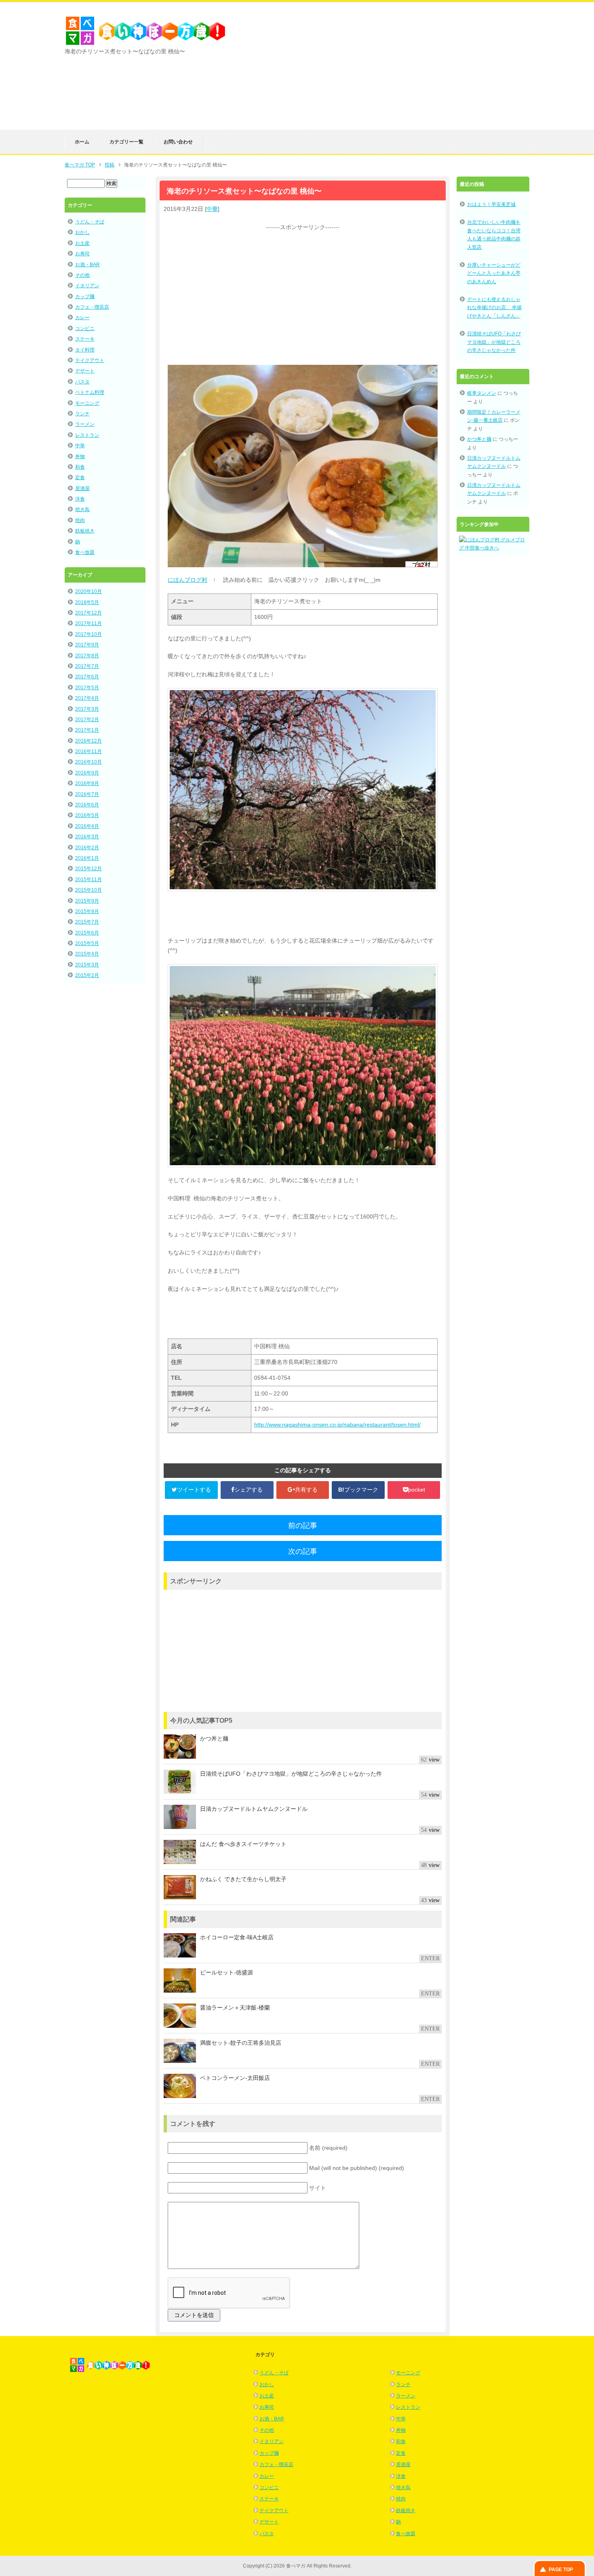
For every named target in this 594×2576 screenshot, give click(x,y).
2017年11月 (88, 623)
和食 (80, 467)
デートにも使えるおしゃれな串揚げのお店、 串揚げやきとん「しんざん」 (494, 308)
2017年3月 (87, 709)
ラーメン (85, 424)
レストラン (87, 435)
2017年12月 (88, 613)
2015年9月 (87, 901)
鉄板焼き (85, 531)
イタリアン (87, 286)
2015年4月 (87, 954)
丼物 (80, 457)
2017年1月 (87, 730)
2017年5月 (87, 688)
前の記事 (303, 1526)
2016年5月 (87, 815)
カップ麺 (85, 297)
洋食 (80, 499)
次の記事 (303, 1551)
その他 (82, 275)
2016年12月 (88, 741)
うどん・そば (90, 222)
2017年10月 (88, 634)
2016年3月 (87, 837)
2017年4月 (87, 698)
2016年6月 (87, 805)
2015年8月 (87, 911)
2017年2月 (87, 720)
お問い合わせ (178, 142)
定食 (80, 478)
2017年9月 (87, 645)
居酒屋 (82, 488)
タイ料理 (85, 350)
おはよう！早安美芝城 (491, 204)
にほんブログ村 (187, 580)
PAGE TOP (561, 2570)
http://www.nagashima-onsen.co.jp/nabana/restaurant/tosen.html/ (337, 1425)
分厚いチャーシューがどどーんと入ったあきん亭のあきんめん (494, 273)
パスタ (82, 382)
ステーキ (85, 339)
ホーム (82, 142)
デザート (85, 371)
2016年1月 (87, 858)
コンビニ (85, 328)
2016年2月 (87, 848)
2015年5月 (87, 943)
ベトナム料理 (90, 392)
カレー (82, 318)
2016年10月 (88, 762)
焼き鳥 (82, 509)
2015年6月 (87, 933)
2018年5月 (87, 602)
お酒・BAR (87, 265)
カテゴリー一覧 (126, 142)
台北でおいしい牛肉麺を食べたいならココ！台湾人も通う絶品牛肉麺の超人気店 (494, 235)
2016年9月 (87, 773)
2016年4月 (87, 826)
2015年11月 (88, 880)
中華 (212, 209)
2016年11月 (88, 751)
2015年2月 (87, 975)
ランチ (82, 414)
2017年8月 (87, 656)
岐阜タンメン (482, 393)
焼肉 (80, 520)
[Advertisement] (434, 73)
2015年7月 (87, 922)
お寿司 (82, 254)
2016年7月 (87, 794)
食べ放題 (85, 552)
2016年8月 (87, 783)
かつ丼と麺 (479, 439)
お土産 (82, 243)
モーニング (87, 403)
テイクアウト (90, 360)
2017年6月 (87, 677)
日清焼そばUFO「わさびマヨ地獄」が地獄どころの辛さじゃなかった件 (494, 342)
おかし (82, 232)
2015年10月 (88, 890)
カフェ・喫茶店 (92, 307)
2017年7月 (87, 666)
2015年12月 (88, 869)
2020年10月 (88, 591)
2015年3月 (87, 965)
